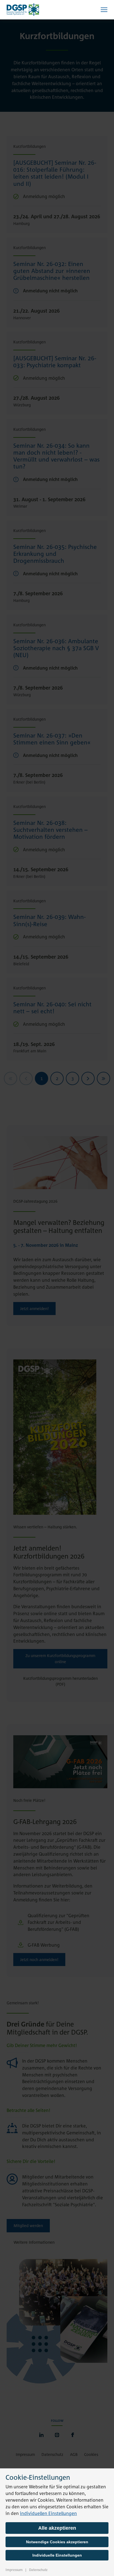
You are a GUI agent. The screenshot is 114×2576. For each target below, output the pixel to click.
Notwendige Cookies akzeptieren (57, 2542)
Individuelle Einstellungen (57, 2555)
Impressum (14, 2570)
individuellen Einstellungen (48, 2513)
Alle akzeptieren (57, 2528)
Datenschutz (38, 2570)
